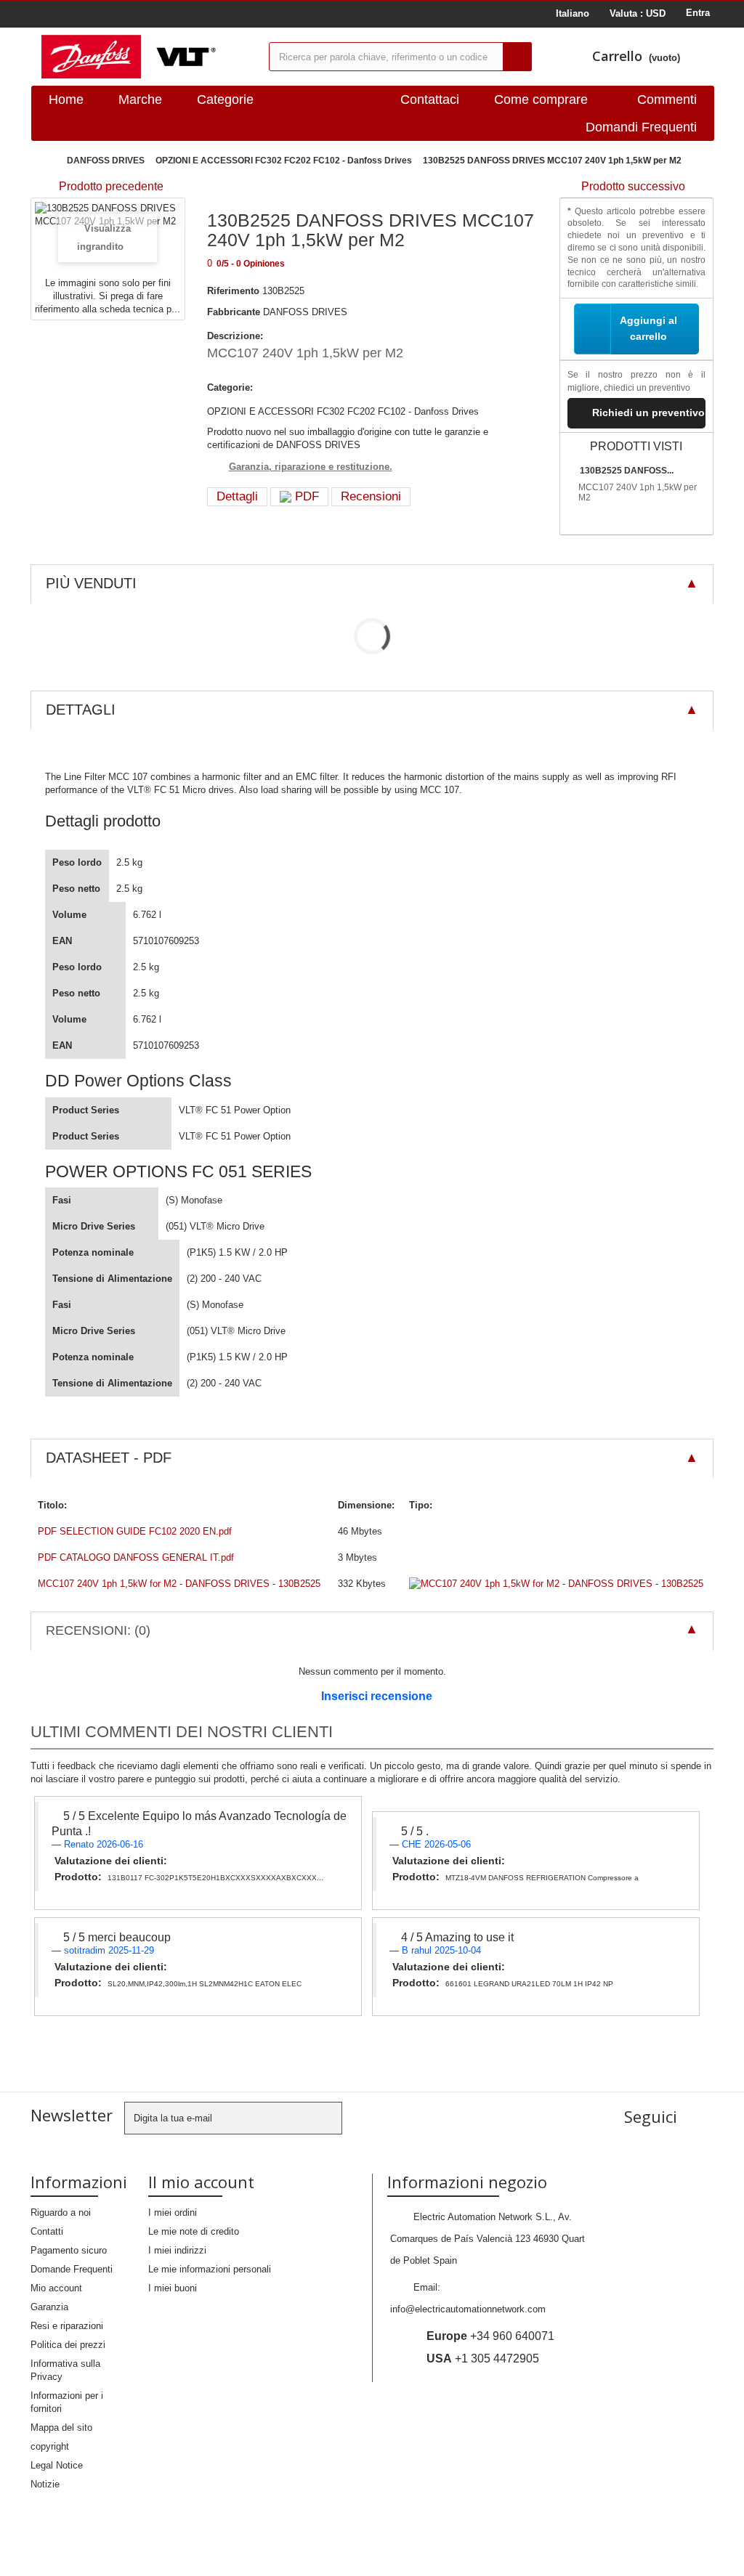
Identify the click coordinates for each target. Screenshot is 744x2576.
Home (66, 99)
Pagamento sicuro (69, 2250)
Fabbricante (234, 312)
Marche (140, 99)
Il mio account (201, 2182)
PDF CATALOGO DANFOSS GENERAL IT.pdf (136, 1557)
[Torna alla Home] (45, 161)
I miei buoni (173, 2288)
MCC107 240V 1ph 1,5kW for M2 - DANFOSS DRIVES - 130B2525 (179, 1584)
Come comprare (541, 99)
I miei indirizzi (177, 2250)
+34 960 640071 (490, 2336)
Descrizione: (235, 336)
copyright (50, 2446)
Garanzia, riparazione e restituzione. (311, 467)
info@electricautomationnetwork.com (468, 2309)
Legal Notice (57, 2465)
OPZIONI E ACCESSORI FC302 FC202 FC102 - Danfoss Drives (284, 161)
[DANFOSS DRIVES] (144, 57)
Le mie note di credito (194, 2231)
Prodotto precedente (111, 186)
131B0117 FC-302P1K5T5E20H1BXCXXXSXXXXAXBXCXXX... (215, 1878)
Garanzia (49, 2307)
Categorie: (230, 387)
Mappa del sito (61, 2427)
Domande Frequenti (72, 2269)
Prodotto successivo (633, 186)
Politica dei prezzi (68, 2345)
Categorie (225, 99)
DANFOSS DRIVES (106, 161)
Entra (698, 13)
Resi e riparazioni (67, 2326)
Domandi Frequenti (641, 127)
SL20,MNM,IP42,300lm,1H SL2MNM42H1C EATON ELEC (205, 1984)
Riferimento (233, 291)
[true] (517, 57)
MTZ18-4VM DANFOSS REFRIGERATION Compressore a (542, 1878)
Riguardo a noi (61, 2213)
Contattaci (430, 99)
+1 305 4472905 (483, 2358)
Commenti (667, 99)
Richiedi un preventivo (648, 413)
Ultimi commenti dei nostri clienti (182, 1732)
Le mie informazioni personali (210, 2269)
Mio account (56, 2288)
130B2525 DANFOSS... (627, 471)
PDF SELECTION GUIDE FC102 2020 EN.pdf (135, 1531)
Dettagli (237, 496)
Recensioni (371, 496)
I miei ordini (173, 2213)
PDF (305, 496)
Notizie (45, 2484)
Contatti (47, 2231)
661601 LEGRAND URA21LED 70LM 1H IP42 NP (529, 1984)
